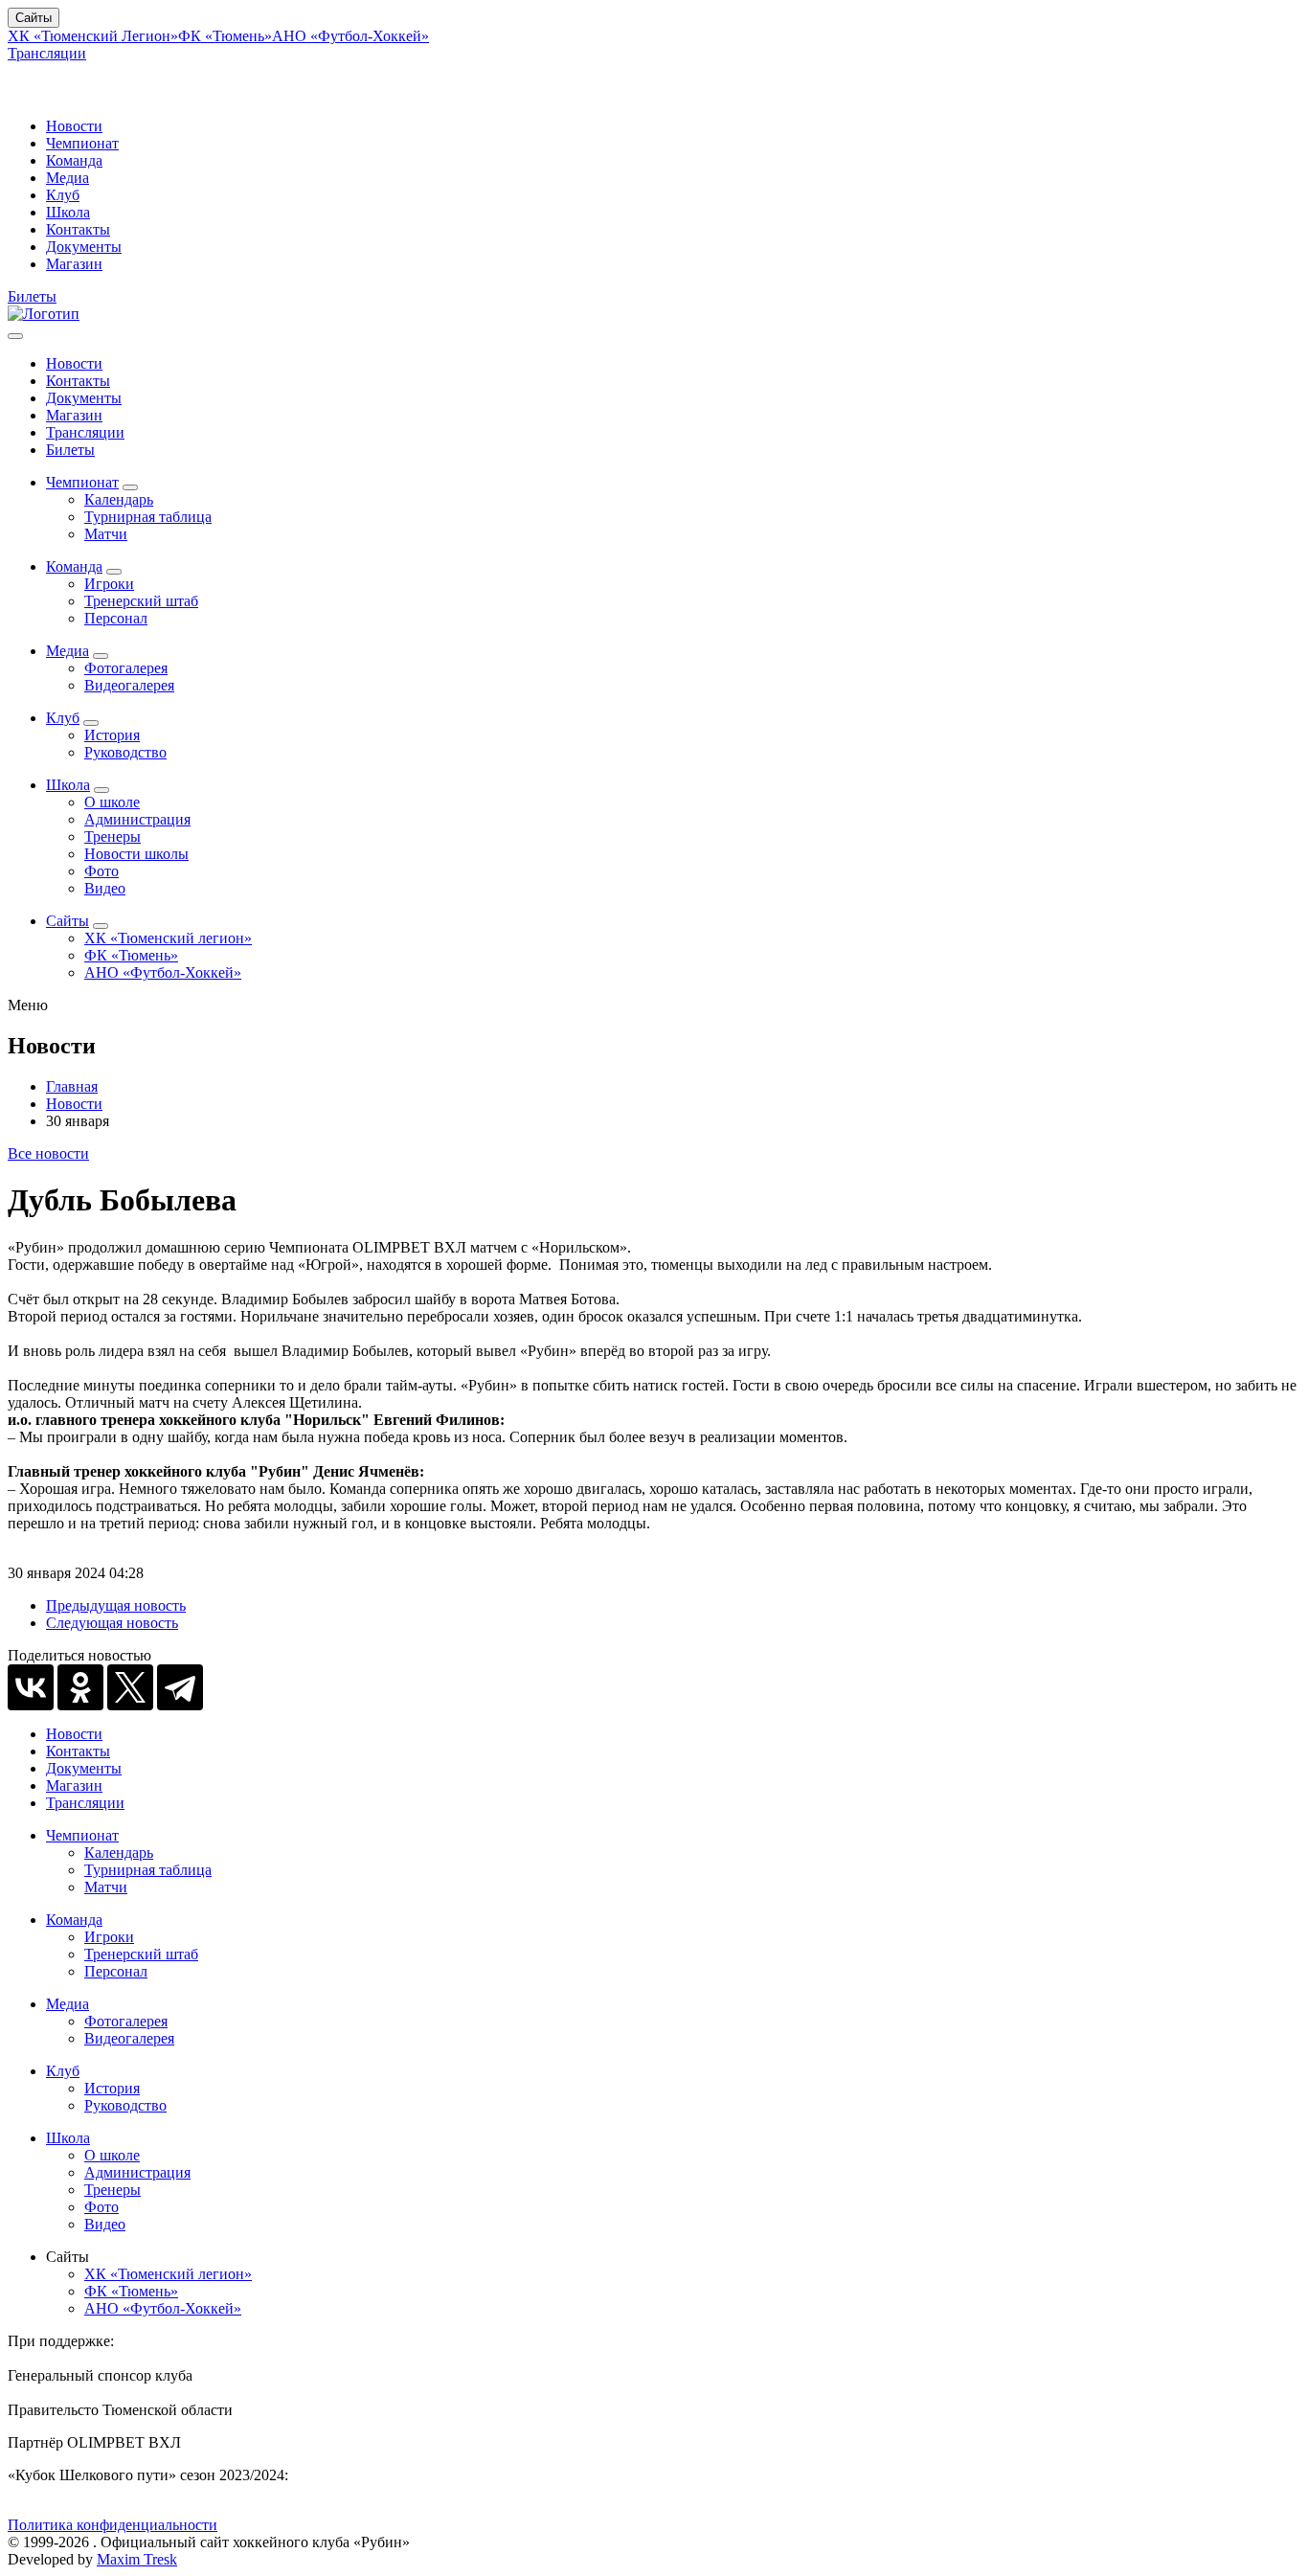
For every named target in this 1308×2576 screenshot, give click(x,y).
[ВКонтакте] (31, 1687)
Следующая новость (112, 1623)
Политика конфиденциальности (113, 2525)
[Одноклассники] (80, 1687)
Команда (74, 160)
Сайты (34, 18)
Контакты (78, 229)
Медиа (68, 178)
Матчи (106, 534)
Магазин (74, 264)
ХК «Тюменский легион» (168, 938)
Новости (74, 126)
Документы (84, 247)
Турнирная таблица (148, 517)
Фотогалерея (126, 668)
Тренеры (113, 836)
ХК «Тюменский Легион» (93, 36)
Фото (101, 871)
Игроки (109, 584)
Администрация (137, 819)
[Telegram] (180, 1687)
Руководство (125, 752)
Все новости (48, 1153)
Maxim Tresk (137, 2559)
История (112, 735)
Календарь (119, 499)
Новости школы (136, 854)
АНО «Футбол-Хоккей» (350, 36)
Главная (72, 1086)
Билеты (32, 296)
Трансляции (47, 53)
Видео (105, 888)
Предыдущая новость (116, 1605)
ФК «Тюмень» (225, 36)
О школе (112, 802)
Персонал (116, 618)
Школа (68, 212)
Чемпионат (82, 143)
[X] (130, 1687)
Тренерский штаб (141, 601)
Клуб (63, 195)
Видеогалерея (129, 685)
